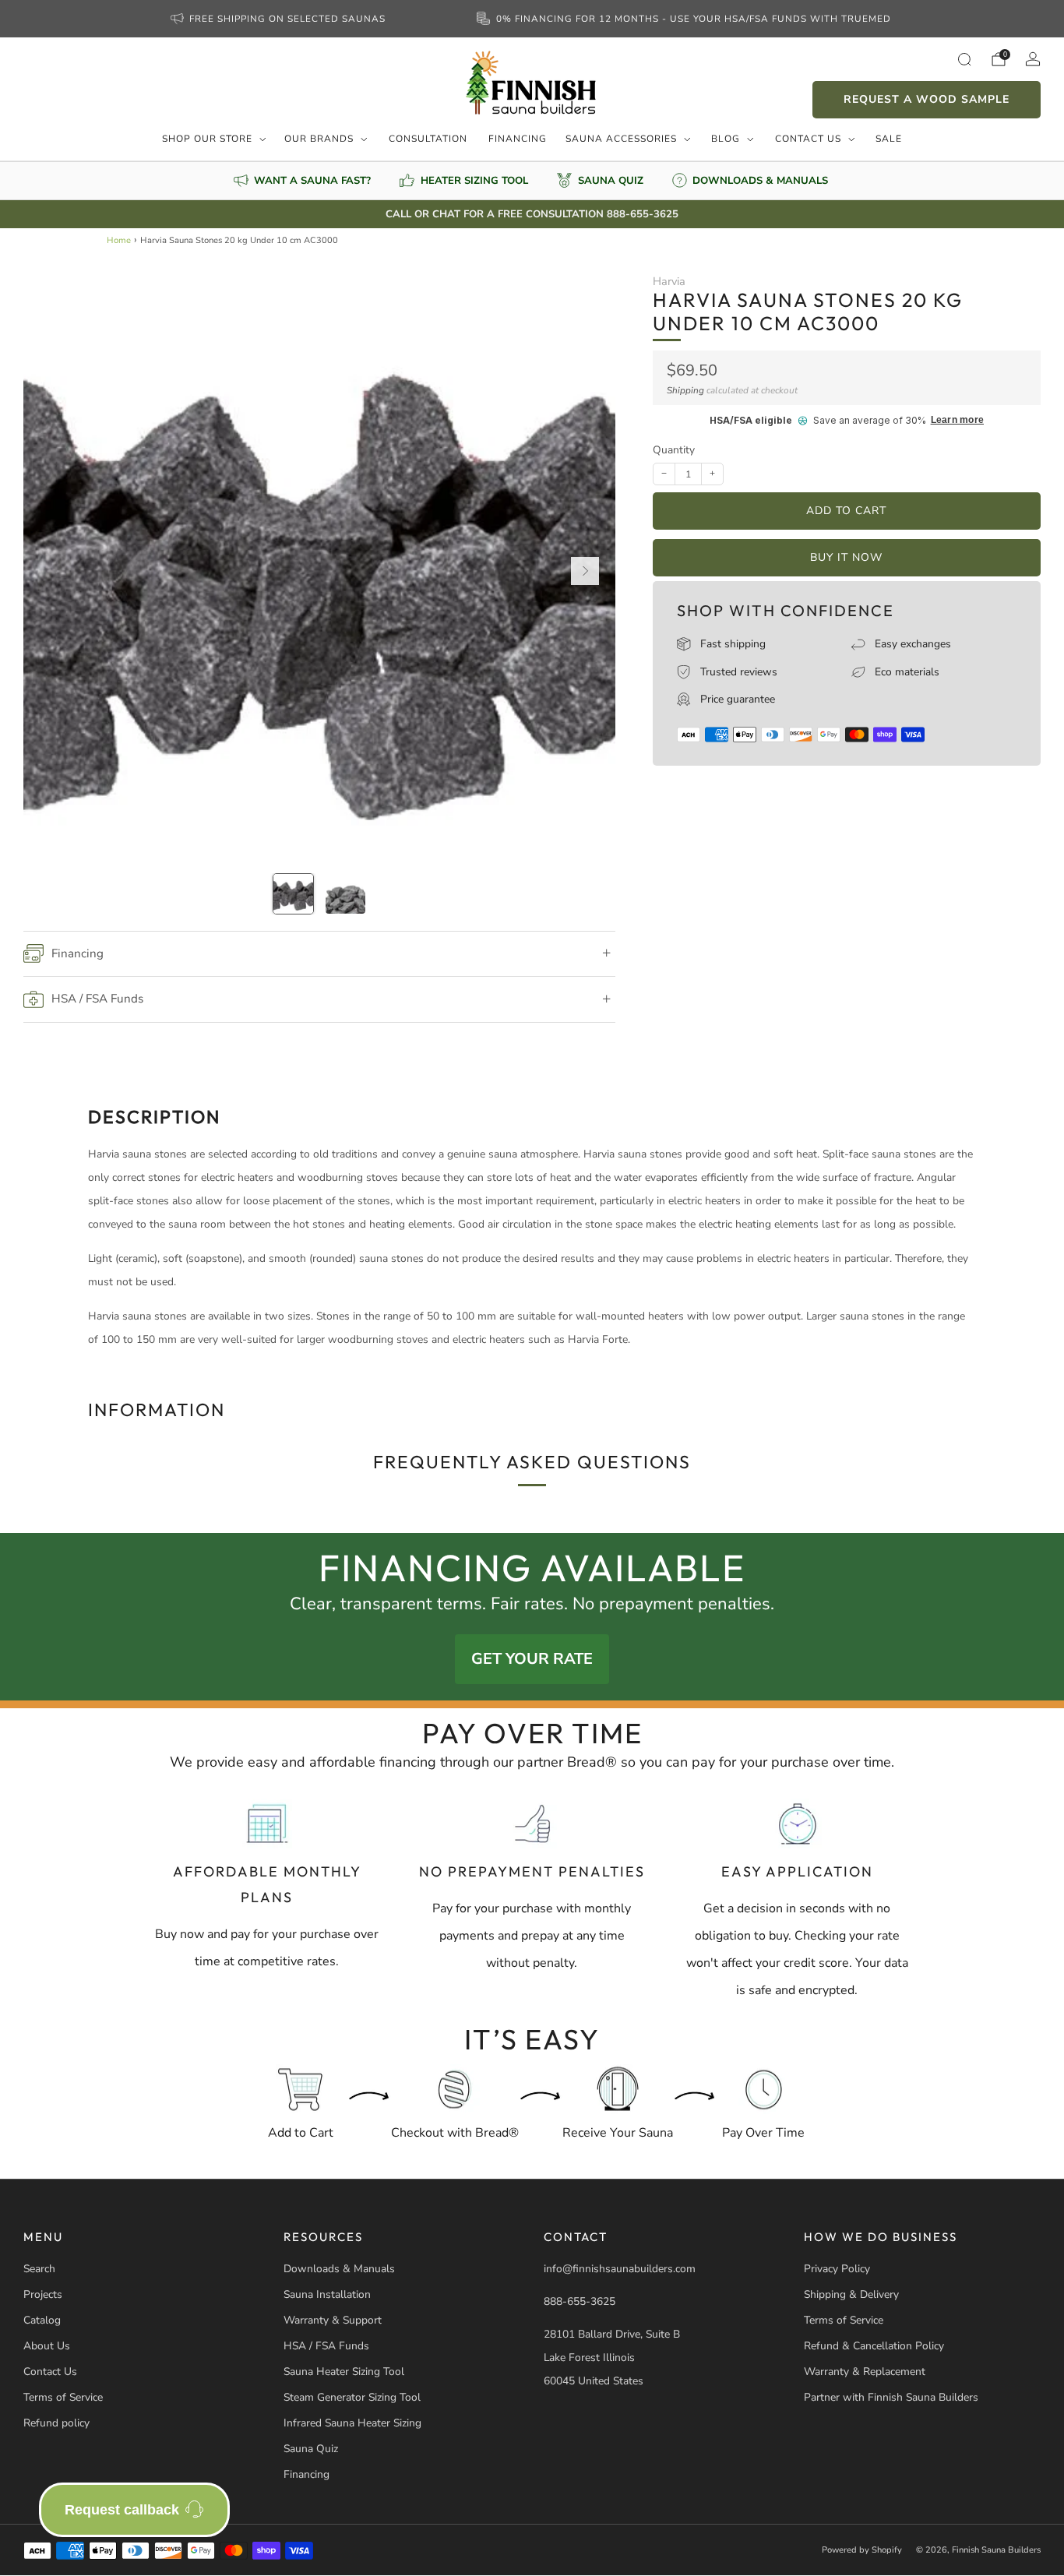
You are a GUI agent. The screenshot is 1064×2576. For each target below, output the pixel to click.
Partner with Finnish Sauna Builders (891, 2397)
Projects (43, 2294)
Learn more (957, 420)
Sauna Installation (327, 2294)
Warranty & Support (333, 2320)
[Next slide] (585, 571)
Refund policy (56, 2423)
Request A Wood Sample (927, 99)
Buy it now (846, 557)
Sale (889, 139)
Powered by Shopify (862, 2550)
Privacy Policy (837, 2269)
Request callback (122, 2510)
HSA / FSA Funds (326, 2346)
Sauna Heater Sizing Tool (344, 2372)
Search (39, 2269)
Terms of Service (63, 2397)
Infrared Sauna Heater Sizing (352, 2423)
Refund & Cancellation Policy (874, 2346)
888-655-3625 (580, 2301)
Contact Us (808, 139)
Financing (518, 139)
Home (119, 240)
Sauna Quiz (311, 2449)
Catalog (42, 2320)
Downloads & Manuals (339, 2269)
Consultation (428, 139)
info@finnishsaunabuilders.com (620, 2269)
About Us (47, 2346)
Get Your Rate (532, 1659)
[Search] (964, 59)
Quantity (674, 450)
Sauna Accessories (621, 139)
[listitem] (280, 19)
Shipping (685, 390)
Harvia (669, 281)
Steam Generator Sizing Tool (352, 2397)
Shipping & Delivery (851, 2294)
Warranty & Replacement (865, 2372)
